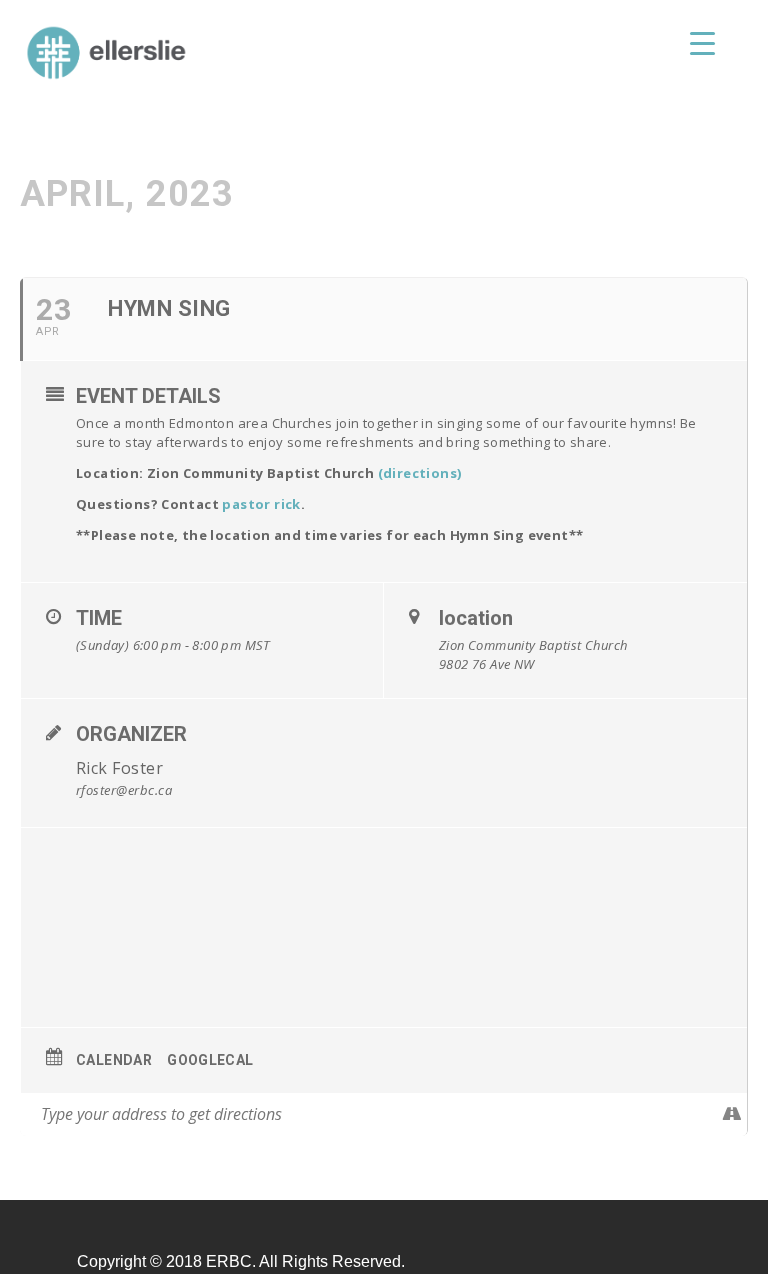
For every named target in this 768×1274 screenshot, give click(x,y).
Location (476, 618)
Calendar (114, 1060)
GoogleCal (210, 1060)
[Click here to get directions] (731, 1114)
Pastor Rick (261, 504)
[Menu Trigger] (702, 42)
